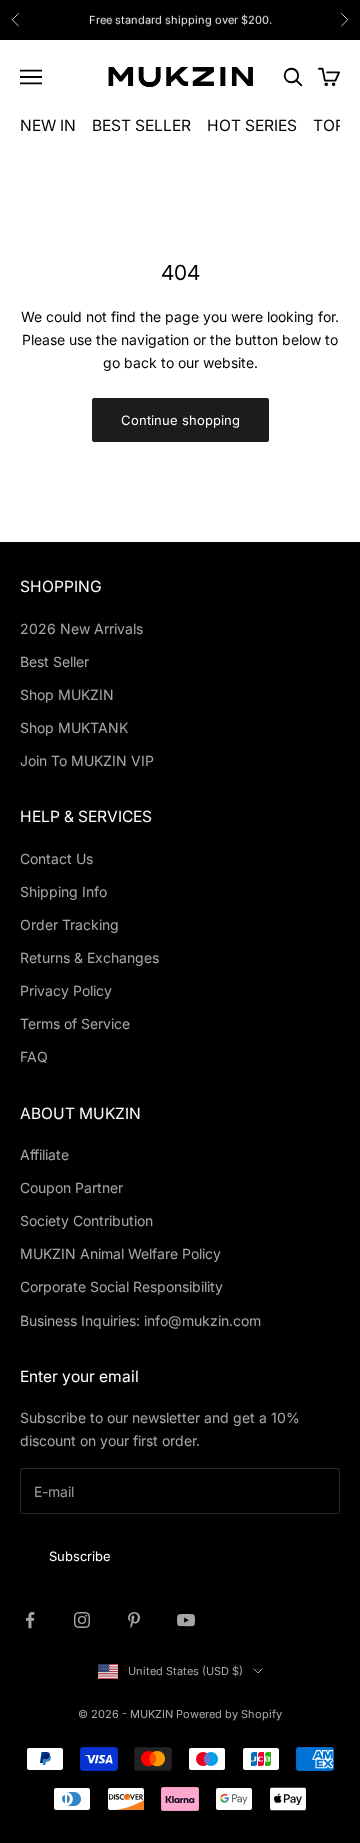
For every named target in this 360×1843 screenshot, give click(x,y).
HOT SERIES (252, 125)
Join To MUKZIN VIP (87, 760)
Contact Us (56, 858)
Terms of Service (75, 1023)
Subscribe (80, 1556)
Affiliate (44, 1154)
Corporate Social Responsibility (121, 1286)
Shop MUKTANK (74, 727)
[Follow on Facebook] (30, 1620)
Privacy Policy (66, 990)
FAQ (34, 1056)
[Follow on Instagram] (82, 1620)
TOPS (334, 125)
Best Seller (54, 661)
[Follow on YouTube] (186, 1620)
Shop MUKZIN (67, 694)
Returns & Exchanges (89, 957)
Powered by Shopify (229, 1714)
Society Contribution (86, 1220)
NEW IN (48, 125)
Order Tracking (69, 924)
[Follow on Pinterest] (134, 1620)
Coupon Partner (71, 1187)
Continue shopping (180, 420)
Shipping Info (63, 891)
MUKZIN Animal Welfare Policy (120, 1253)
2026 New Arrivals (81, 628)
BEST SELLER (141, 125)
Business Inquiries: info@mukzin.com (140, 1320)
